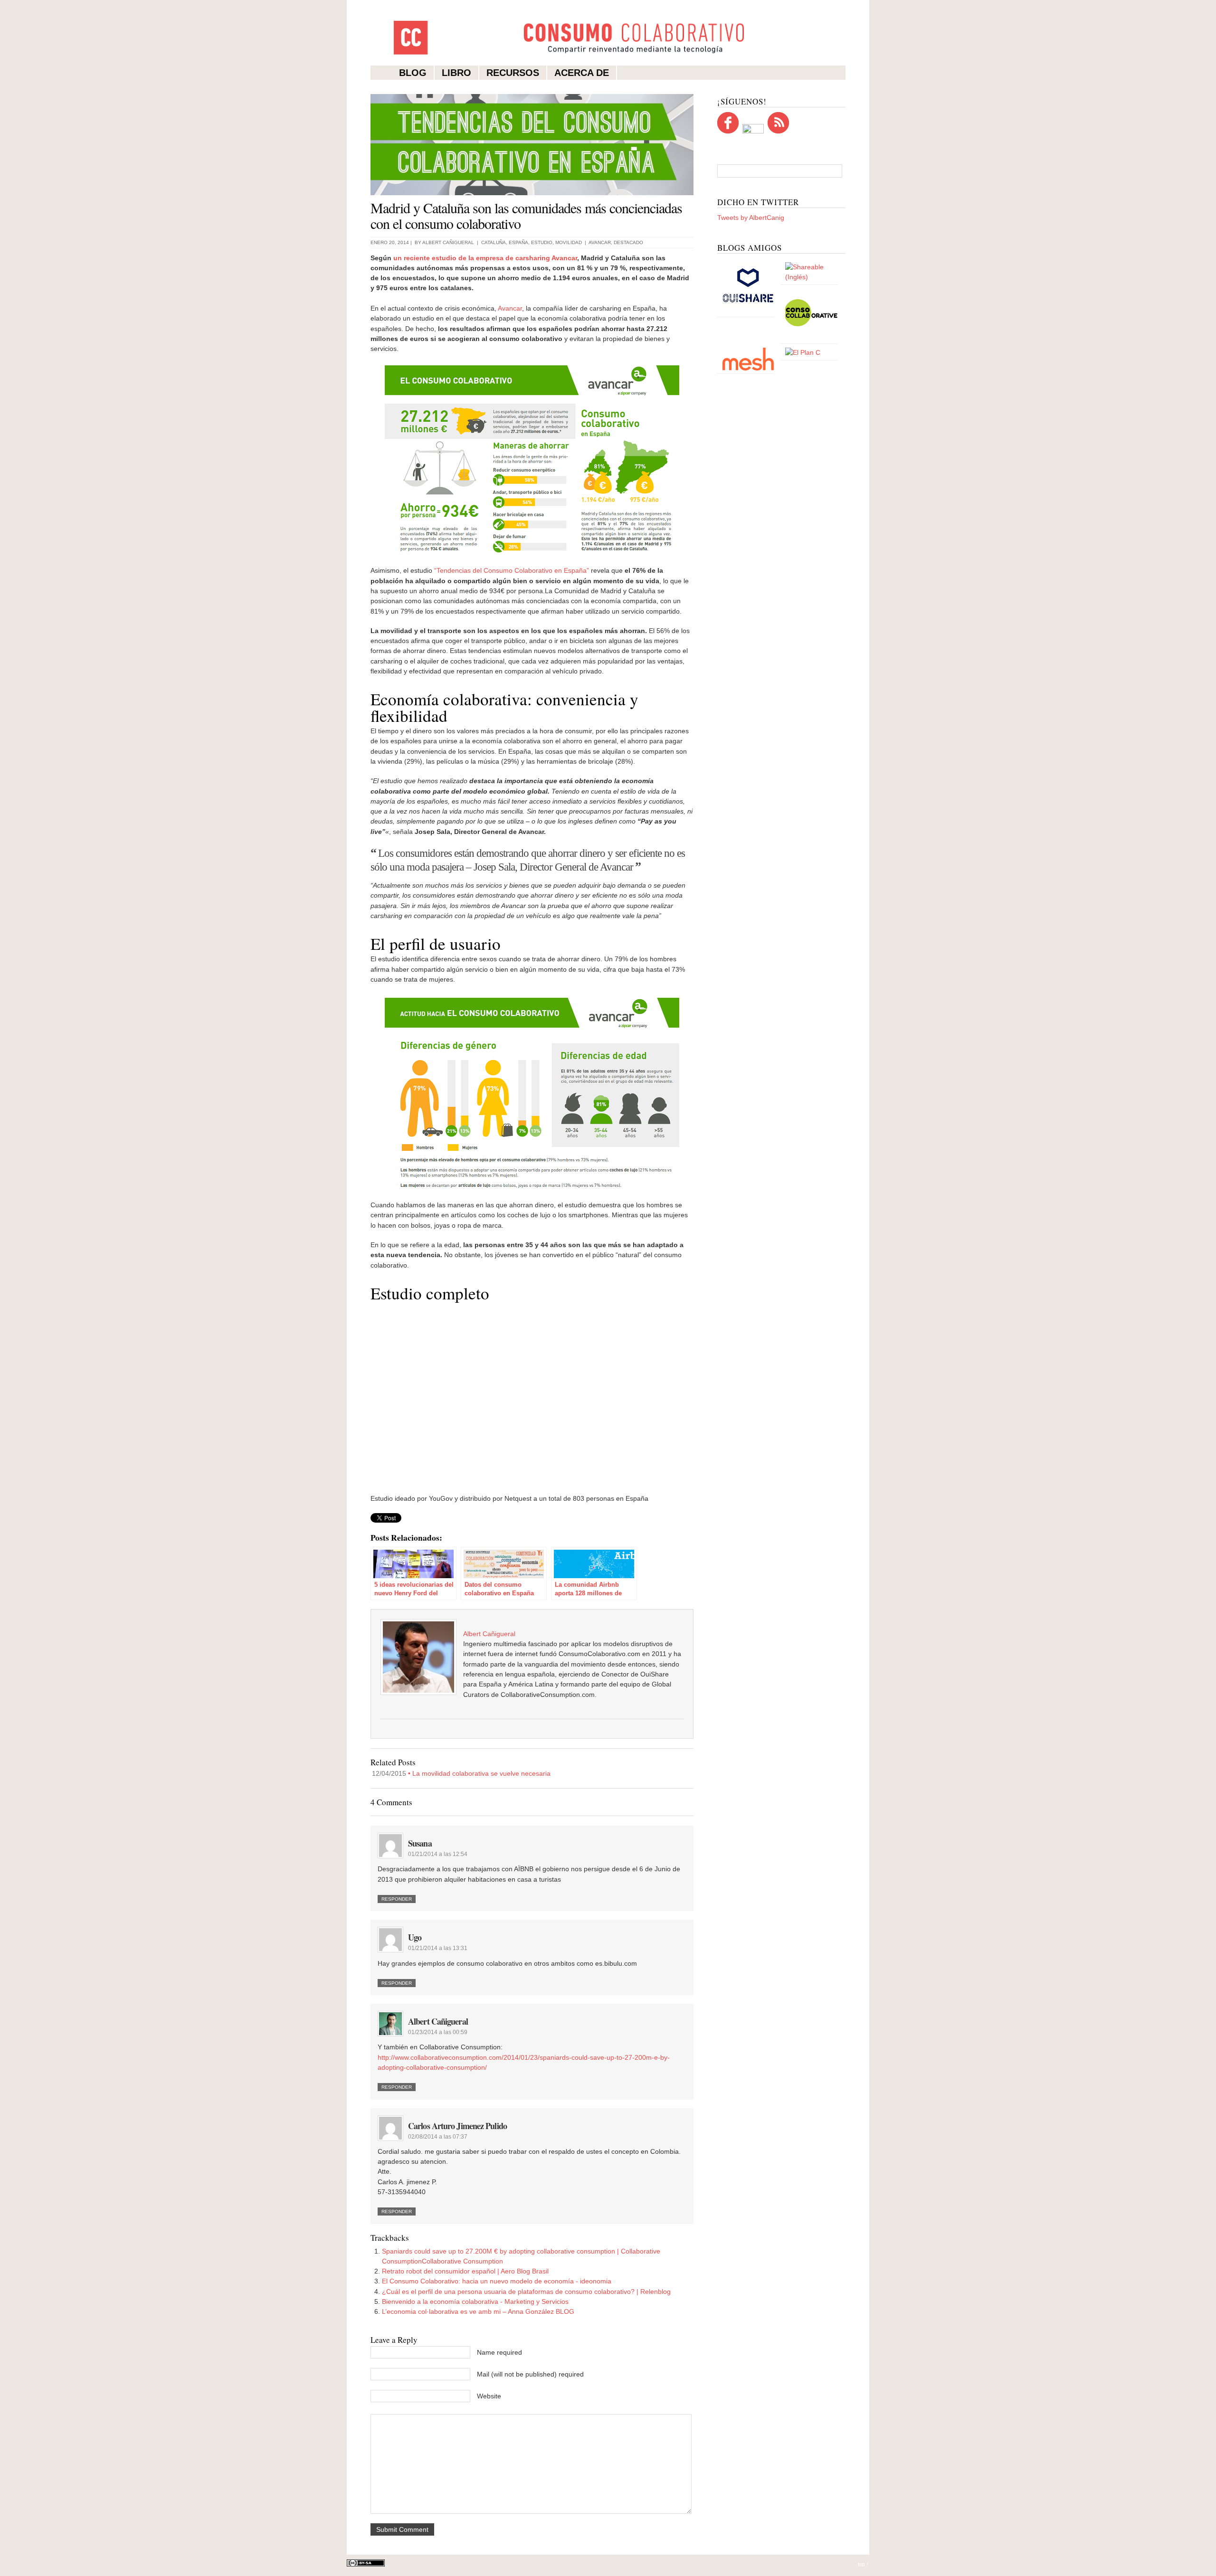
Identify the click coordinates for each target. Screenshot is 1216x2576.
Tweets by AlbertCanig (751, 218)
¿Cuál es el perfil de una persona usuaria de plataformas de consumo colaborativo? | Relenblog (526, 2292)
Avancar (510, 308)
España (518, 242)
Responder (397, 1899)
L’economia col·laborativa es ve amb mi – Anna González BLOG (478, 2311)
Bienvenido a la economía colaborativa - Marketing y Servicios (475, 2301)
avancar (600, 242)
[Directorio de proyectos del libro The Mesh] (748, 369)
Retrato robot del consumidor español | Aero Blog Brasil (465, 2271)
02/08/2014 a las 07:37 (438, 2137)
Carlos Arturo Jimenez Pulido (457, 2126)
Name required (499, 2352)
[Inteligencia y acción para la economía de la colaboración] (748, 312)
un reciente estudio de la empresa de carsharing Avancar (485, 258)
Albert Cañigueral (448, 242)
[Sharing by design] (811, 277)
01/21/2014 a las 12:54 (438, 1854)
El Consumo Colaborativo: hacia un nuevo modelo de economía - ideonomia (497, 2281)
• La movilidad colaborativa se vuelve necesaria (461, 1773)
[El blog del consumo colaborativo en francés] (811, 339)
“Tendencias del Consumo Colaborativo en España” (512, 570)
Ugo (415, 1937)
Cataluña (494, 242)
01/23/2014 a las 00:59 (438, 2032)
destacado (628, 242)
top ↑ (864, 2564)
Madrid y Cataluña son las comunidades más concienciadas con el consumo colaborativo (526, 215)
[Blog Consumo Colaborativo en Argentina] (803, 352)
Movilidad (569, 242)
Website (489, 2396)
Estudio (542, 242)
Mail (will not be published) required (530, 2374)
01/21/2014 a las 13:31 (438, 1948)
